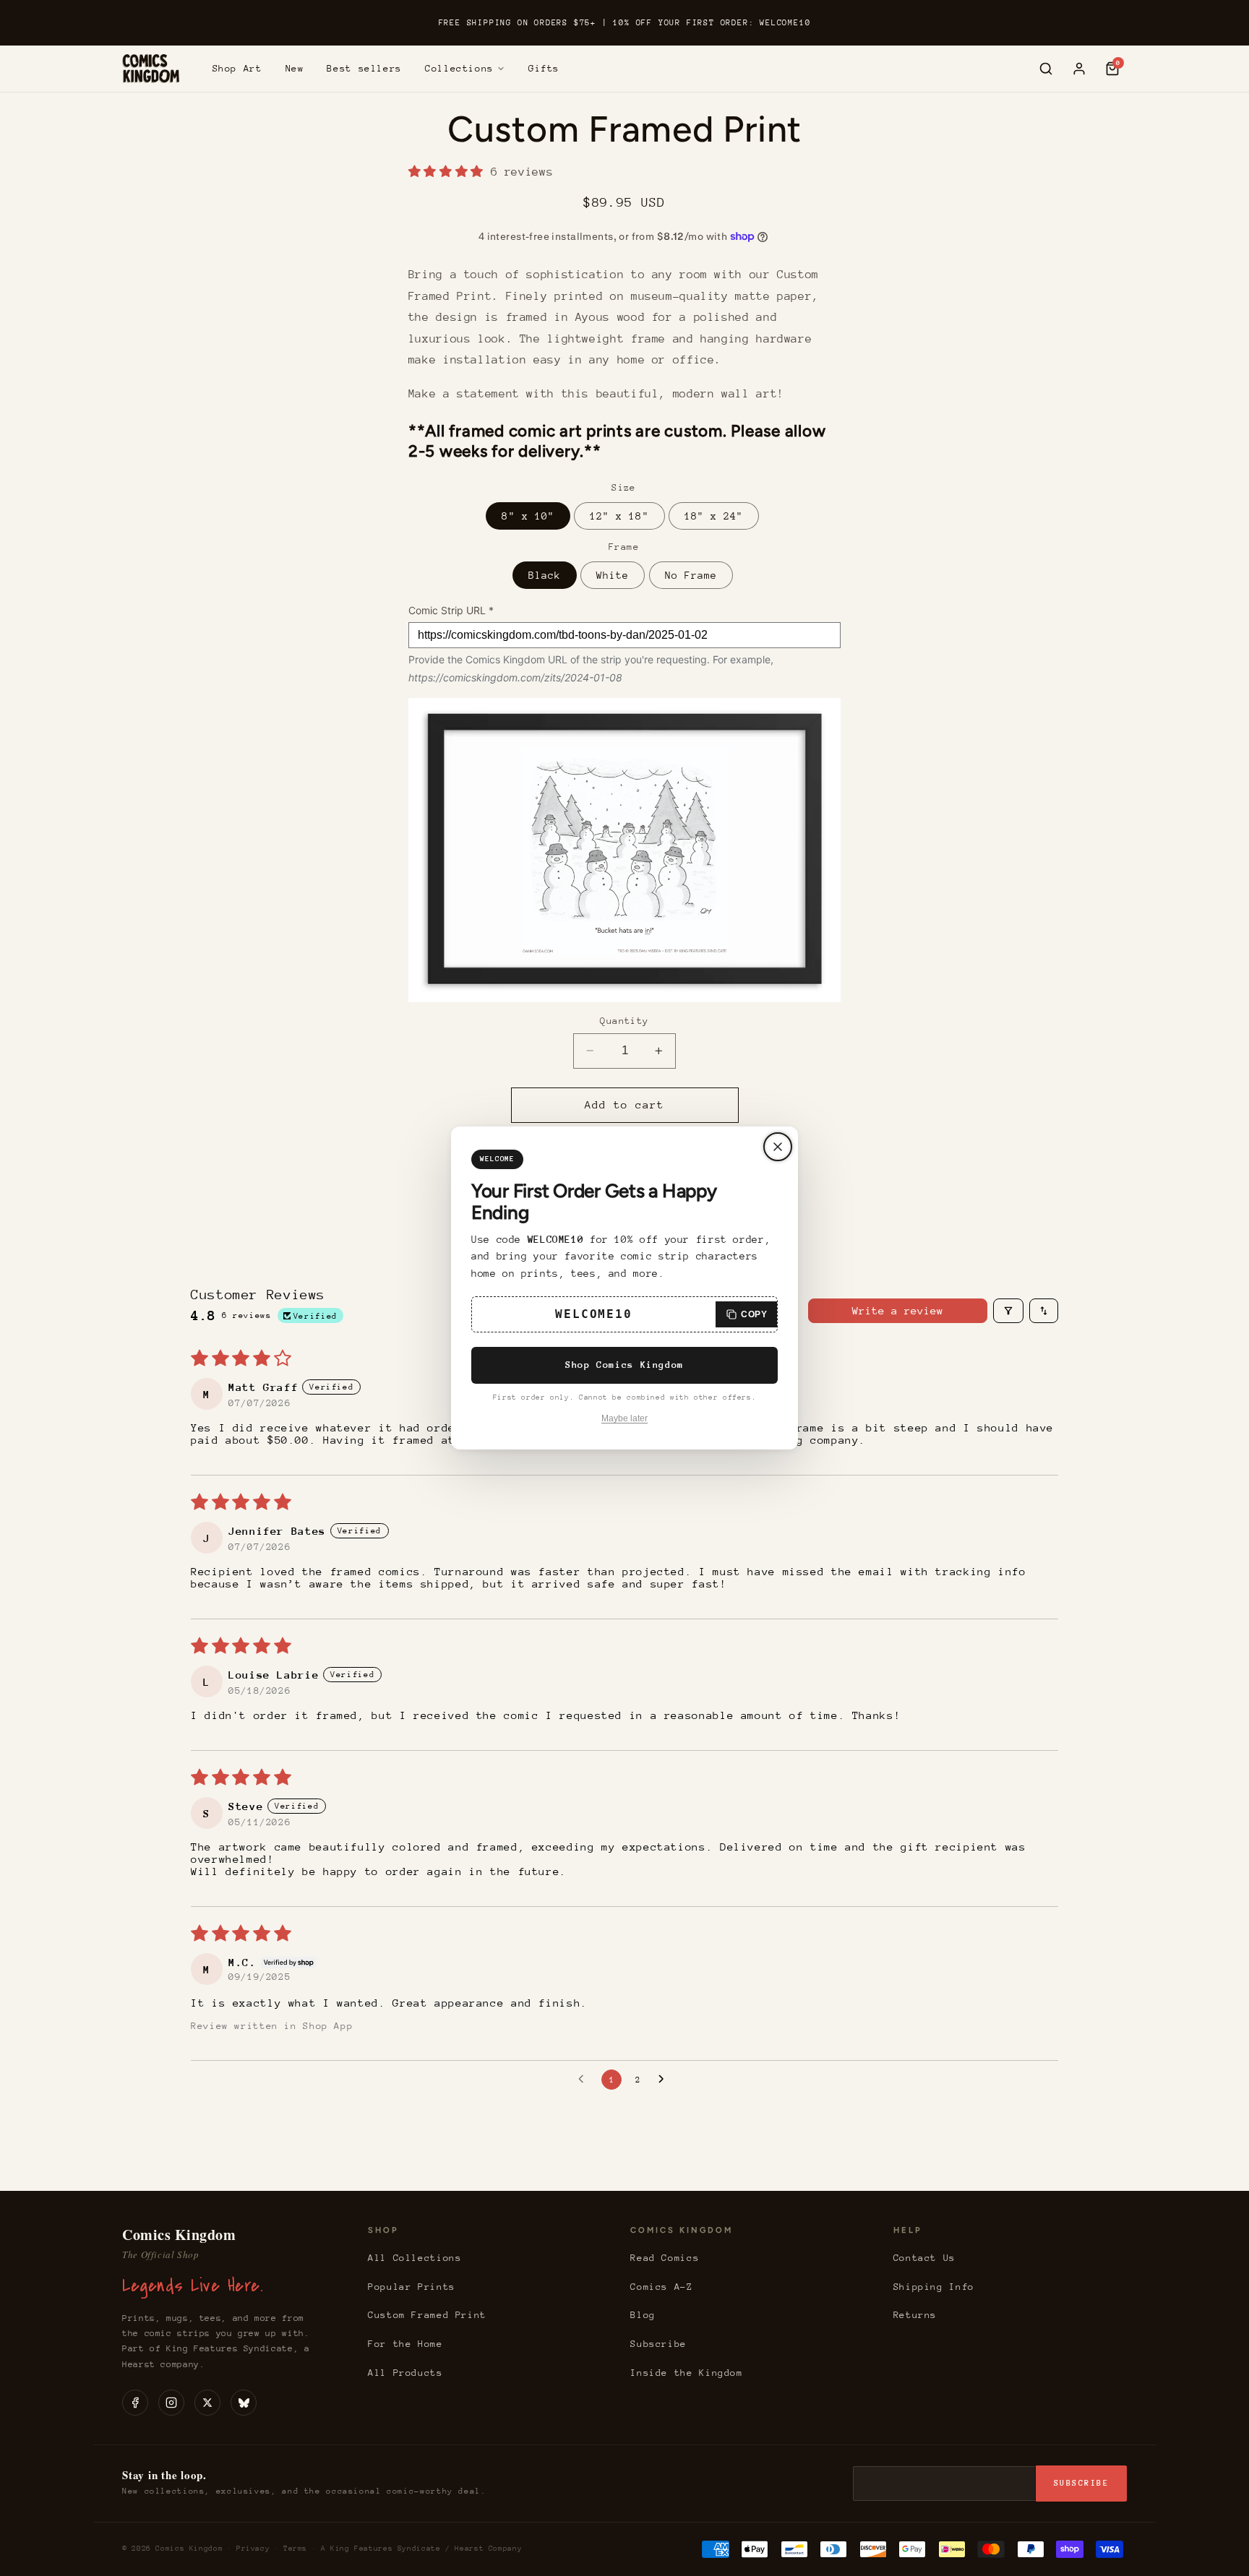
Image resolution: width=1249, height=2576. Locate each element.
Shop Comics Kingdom (624, 1365)
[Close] (778, 1147)
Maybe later (624, 1418)
